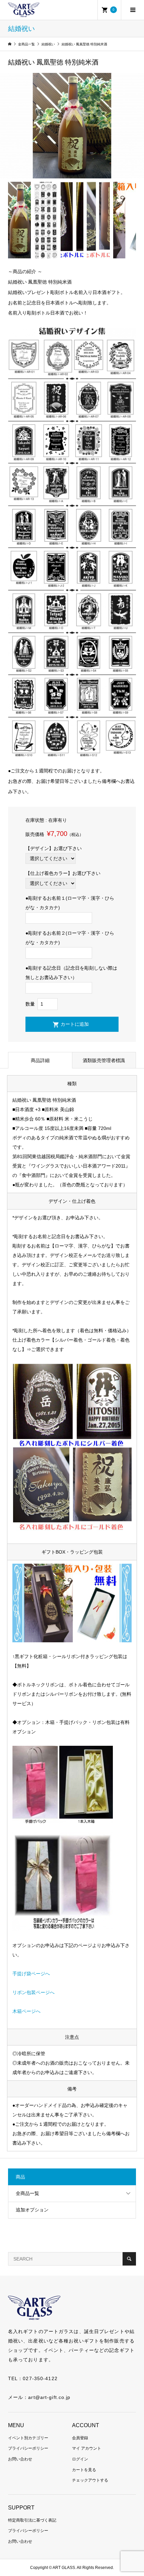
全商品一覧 (27, 2193)
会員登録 (80, 2438)
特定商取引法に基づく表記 (32, 2520)
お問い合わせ (20, 2459)
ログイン (80, 2459)
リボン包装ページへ (33, 1992)
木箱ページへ (26, 2011)
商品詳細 (40, 1060)
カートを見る (84, 2470)
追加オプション (32, 2210)
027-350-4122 (40, 2378)
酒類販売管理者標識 (104, 1060)
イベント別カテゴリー (28, 2438)
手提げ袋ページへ (31, 1974)
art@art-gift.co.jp (49, 2397)
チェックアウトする (90, 2480)
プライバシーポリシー (28, 2448)
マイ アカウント (87, 2448)
